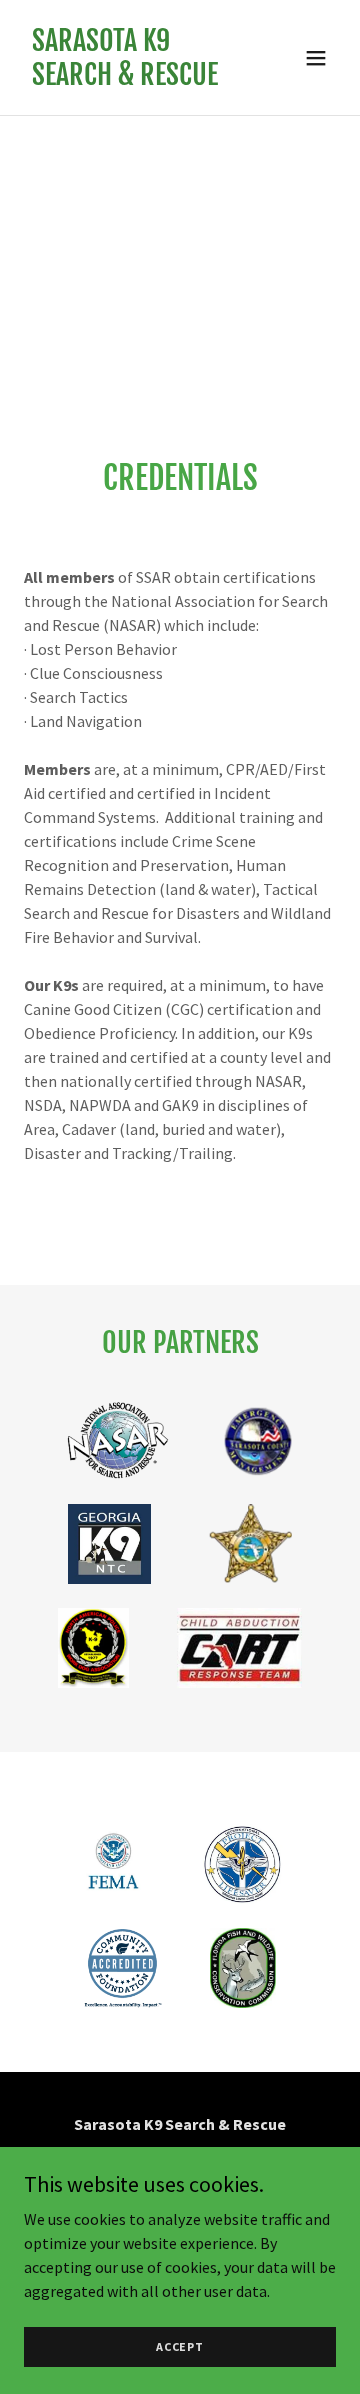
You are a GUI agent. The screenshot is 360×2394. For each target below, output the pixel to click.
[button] (316, 58)
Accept (180, 2346)
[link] (133, 79)
